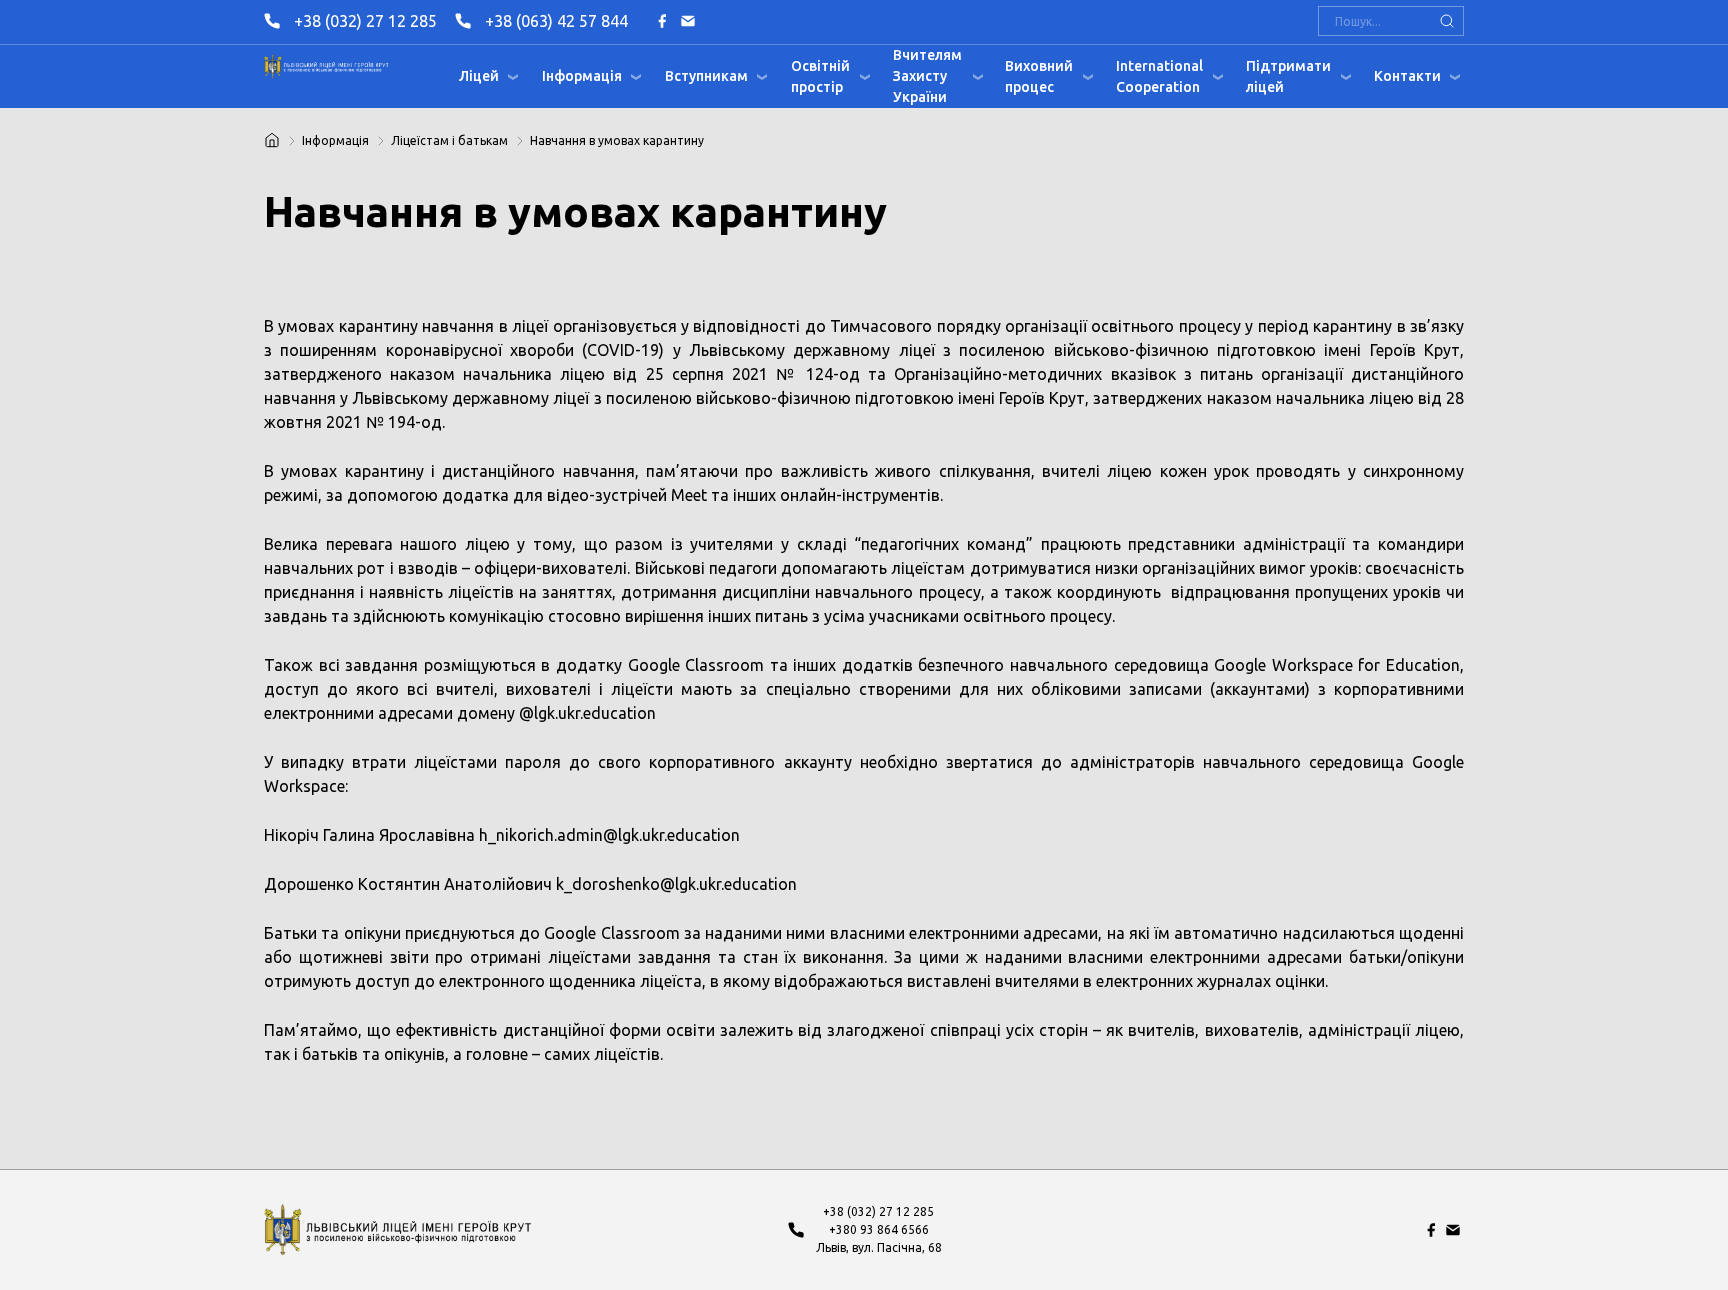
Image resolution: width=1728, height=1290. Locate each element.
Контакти (1407, 76)
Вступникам (706, 76)
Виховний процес (1039, 76)
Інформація (582, 76)
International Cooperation (1159, 76)
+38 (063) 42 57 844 (556, 21)
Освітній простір (820, 76)
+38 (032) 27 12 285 (365, 21)
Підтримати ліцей (1288, 76)
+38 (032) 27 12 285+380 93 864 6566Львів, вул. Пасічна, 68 (879, 1229)
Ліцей (479, 76)
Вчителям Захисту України (927, 76)
